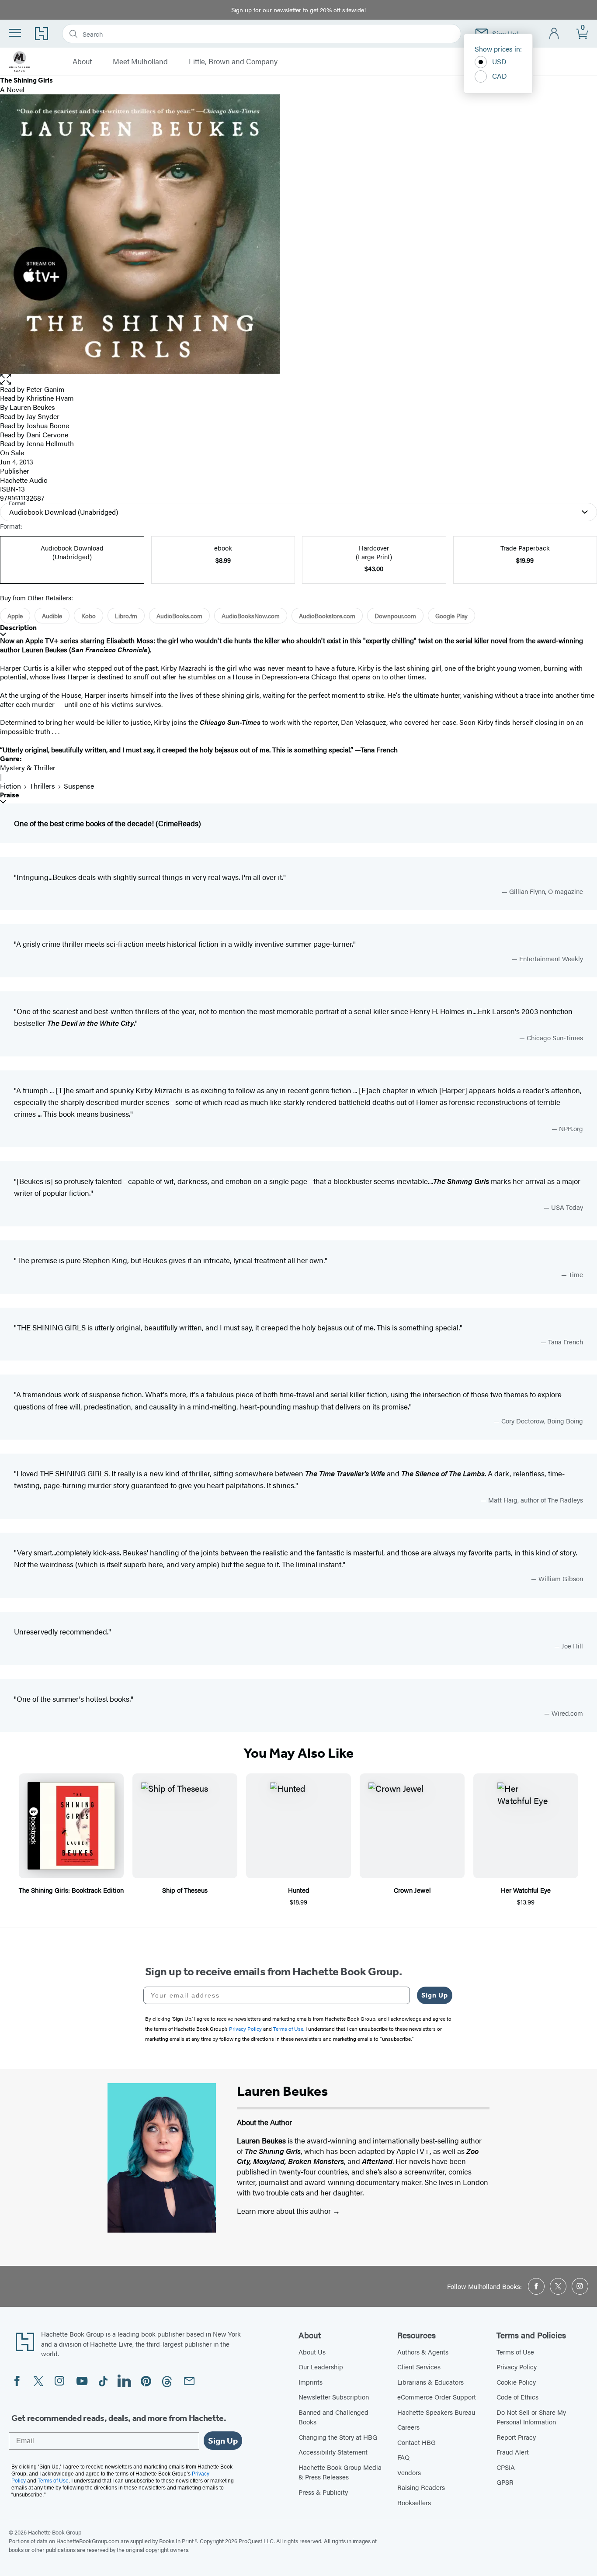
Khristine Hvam (50, 398)
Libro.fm (126, 616)
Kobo (89, 616)
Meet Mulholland (140, 62)
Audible (52, 616)
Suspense (79, 786)
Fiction (10, 786)
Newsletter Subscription (334, 2397)
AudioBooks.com (179, 616)
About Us (312, 2352)
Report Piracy (516, 2437)
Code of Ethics (517, 2397)
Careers (408, 2427)
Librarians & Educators (430, 2382)
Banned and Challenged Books (333, 2417)
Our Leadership (321, 2367)
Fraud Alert (513, 2452)
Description (18, 628)
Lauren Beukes (32, 407)
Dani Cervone (47, 435)
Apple (15, 616)
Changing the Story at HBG (338, 2437)
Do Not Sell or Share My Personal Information (531, 2417)
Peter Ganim (45, 389)
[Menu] (15, 33)
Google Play (451, 616)
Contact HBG (417, 2442)
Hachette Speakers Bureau (436, 2412)
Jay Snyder (43, 416)
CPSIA (506, 2467)
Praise (10, 795)
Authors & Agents (423, 2352)
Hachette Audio (24, 480)
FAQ (403, 2457)
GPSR (505, 2482)
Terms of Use (515, 2352)
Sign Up (435, 1995)
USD (499, 61)
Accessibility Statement (333, 2452)
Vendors (409, 2472)
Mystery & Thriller (28, 767)
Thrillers (42, 786)
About (82, 62)
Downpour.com (395, 616)
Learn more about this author (285, 2211)
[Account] (554, 34)
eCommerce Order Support (437, 2397)
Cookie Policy (516, 2382)
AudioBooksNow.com (251, 616)
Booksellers (414, 2502)
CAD (500, 76)
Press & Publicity (323, 2492)
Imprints (311, 2382)
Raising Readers (421, 2487)
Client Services (419, 2367)
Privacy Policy (517, 2367)
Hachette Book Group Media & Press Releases (340, 2472)
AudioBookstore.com (327, 616)
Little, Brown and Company (233, 62)
